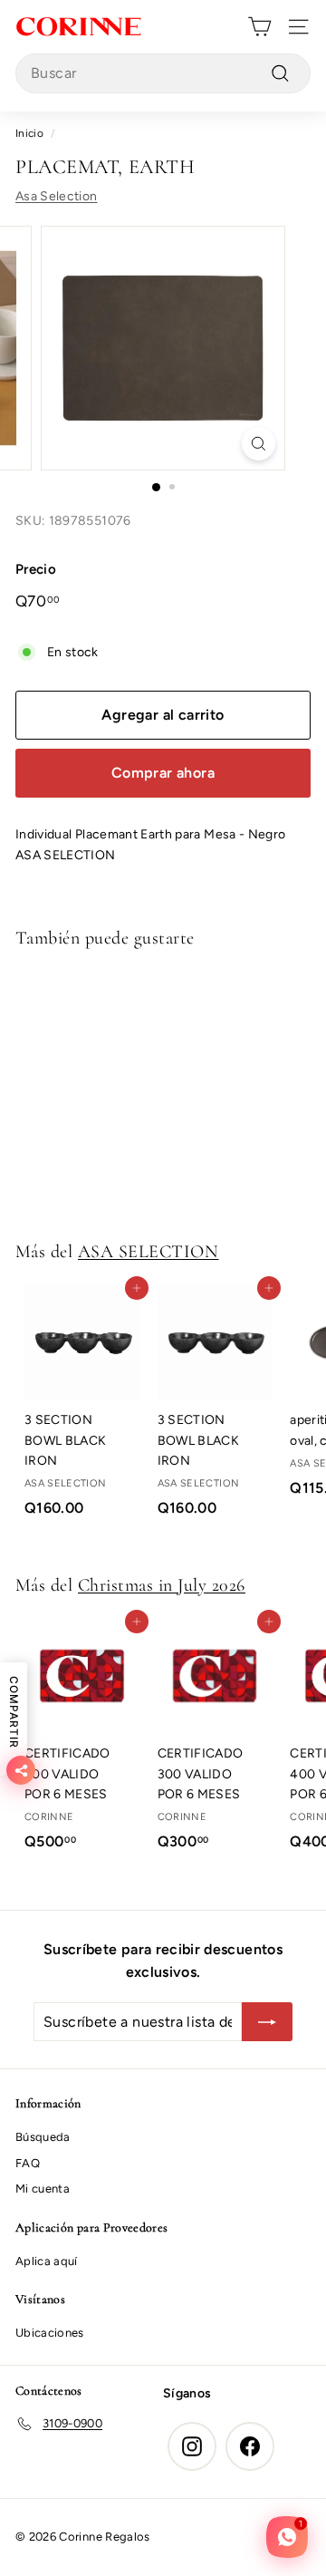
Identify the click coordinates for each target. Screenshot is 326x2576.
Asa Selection (57, 196)
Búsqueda (43, 2137)
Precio (36, 569)
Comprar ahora (163, 773)
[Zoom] (259, 444)
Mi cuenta (43, 2189)
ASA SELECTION (148, 1252)
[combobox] (163, 73)
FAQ (28, 2163)
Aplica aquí (47, 2261)
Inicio (29, 133)
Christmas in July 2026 (162, 1585)
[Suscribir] (267, 2022)
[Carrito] (259, 27)
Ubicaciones (50, 2333)
